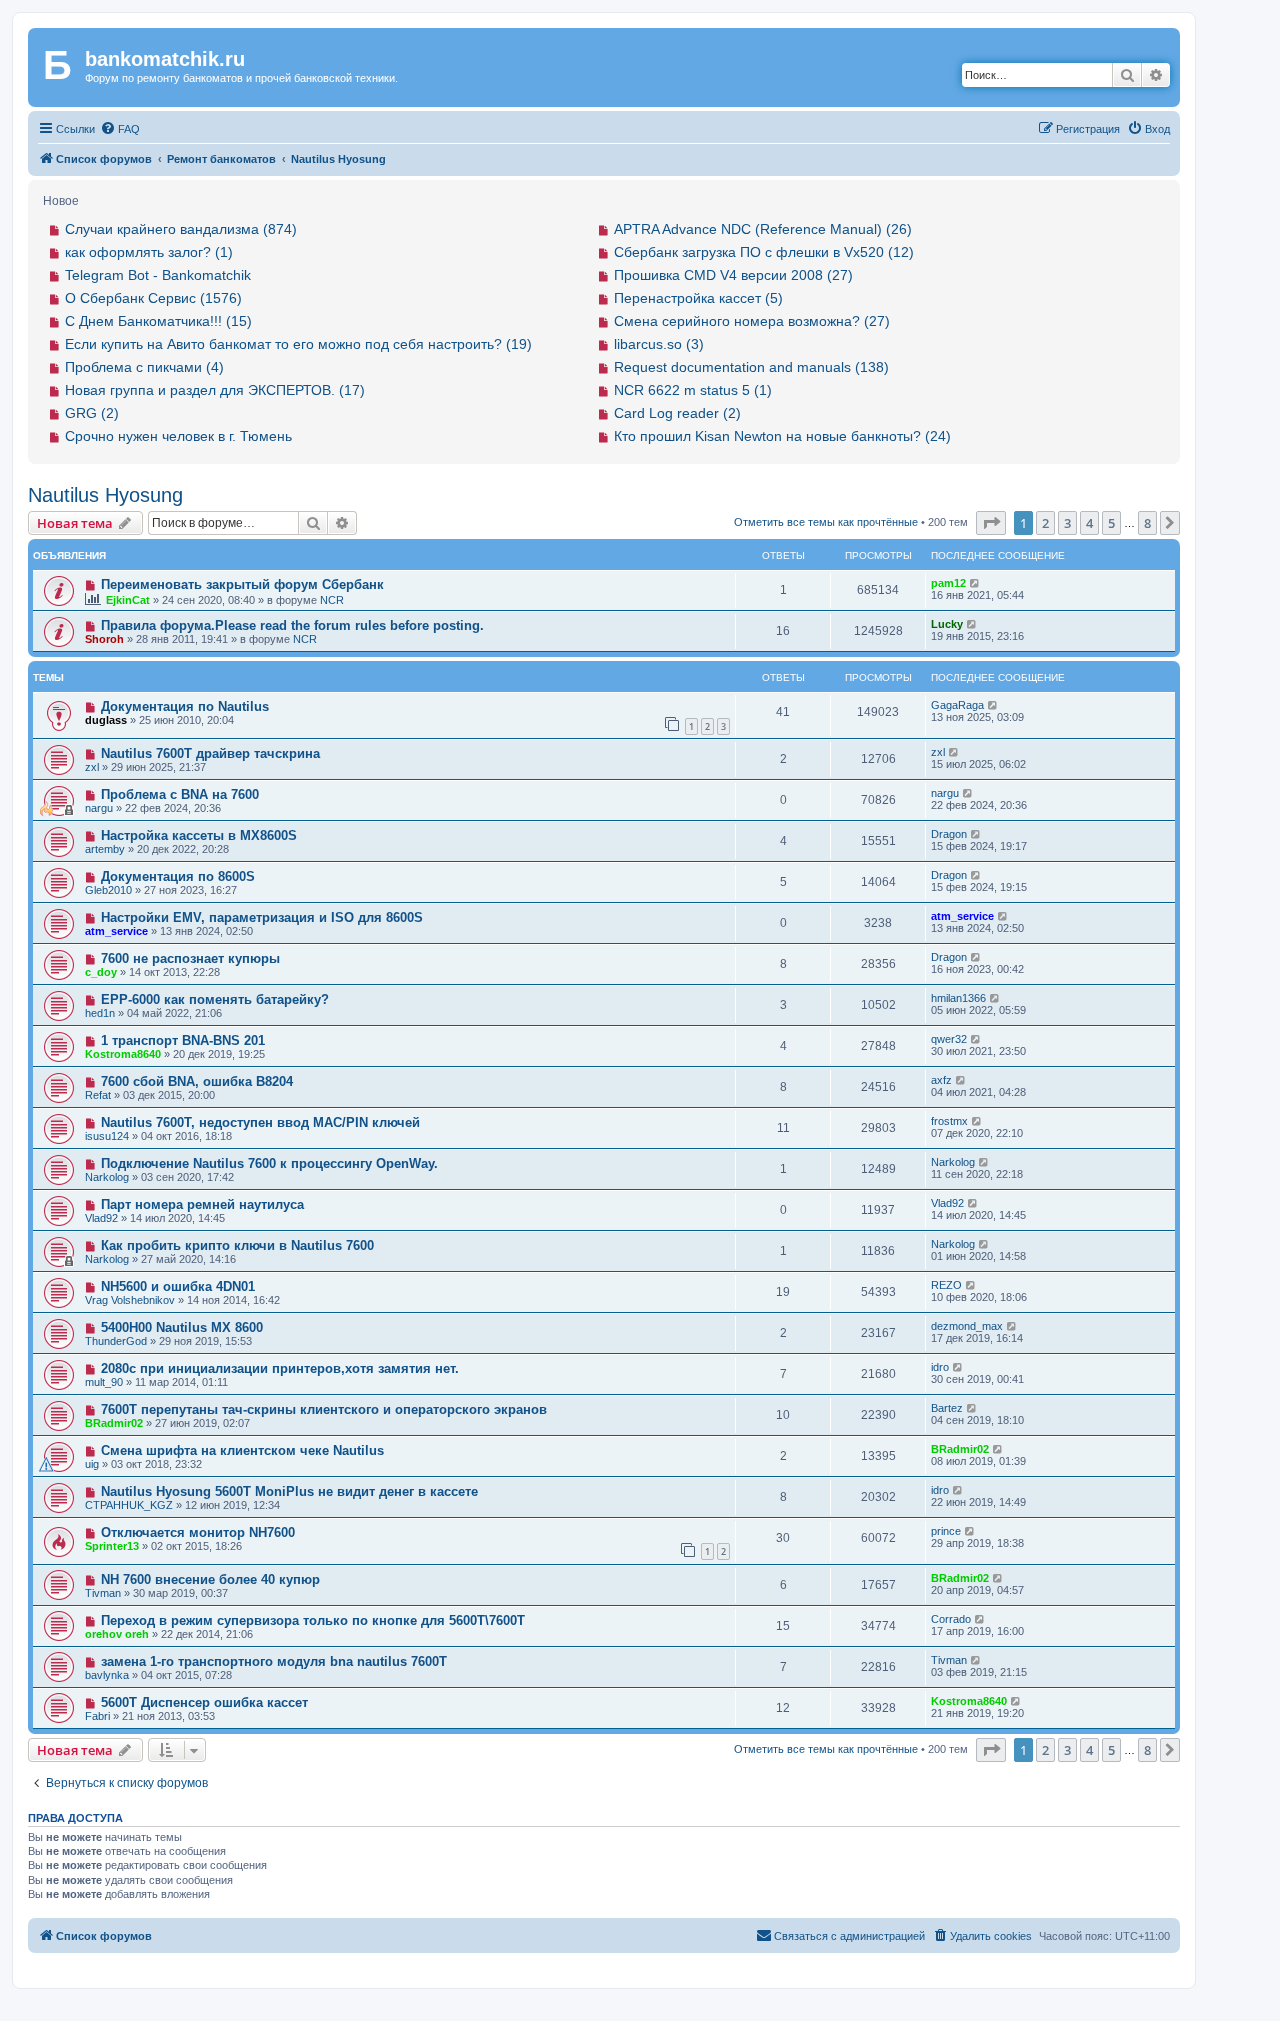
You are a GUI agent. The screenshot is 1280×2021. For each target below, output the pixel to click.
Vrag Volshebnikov (130, 1300)
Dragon (949, 834)
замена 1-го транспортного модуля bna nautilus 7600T (274, 1661)
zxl (92, 767)
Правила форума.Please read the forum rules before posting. (292, 625)
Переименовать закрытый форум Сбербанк (242, 584)
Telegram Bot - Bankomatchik (158, 275)
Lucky (947, 624)
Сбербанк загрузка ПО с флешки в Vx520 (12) (764, 252)
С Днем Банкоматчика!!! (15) (158, 321)
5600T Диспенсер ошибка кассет (204, 1702)
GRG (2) (92, 413)
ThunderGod (116, 1341)
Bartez (947, 1408)
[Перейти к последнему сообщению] (975, 583)
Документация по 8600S (178, 876)
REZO (946, 1285)
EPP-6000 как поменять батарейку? (215, 999)
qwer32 (949, 1039)
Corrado (951, 1619)
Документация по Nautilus (185, 706)
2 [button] (1045, 523)
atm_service (116, 931)
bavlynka (107, 1675)
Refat (98, 1095)
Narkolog (107, 1177)
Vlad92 (101, 1218)
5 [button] (1111, 523)
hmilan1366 (958, 998)
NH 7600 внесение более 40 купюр (210, 1579)
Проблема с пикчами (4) (144, 367)
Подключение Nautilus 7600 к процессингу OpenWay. (269, 1163)
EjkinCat (128, 600)
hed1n (100, 1013)
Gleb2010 (108, 890)
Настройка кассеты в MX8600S (199, 835)
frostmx (949, 1121)
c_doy (101, 972)
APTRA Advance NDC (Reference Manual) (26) (763, 229)
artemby (105, 849)
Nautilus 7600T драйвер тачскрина (210, 753)
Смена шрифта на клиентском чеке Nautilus (242, 1450)
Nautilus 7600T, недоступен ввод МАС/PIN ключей (260, 1122)
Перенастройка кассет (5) (698, 298)
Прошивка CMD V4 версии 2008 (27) (733, 275)
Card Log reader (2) (677, 413)
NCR (332, 600)
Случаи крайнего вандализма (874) (181, 229)
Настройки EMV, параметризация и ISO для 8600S (262, 917)
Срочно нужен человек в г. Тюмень (178, 436)
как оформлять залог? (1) (149, 252)
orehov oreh (117, 1634)
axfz (941, 1080)
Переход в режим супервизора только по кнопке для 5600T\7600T (313, 1620)
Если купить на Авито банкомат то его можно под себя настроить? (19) (298, 344)
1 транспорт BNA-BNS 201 (183, 1040)
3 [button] (1067, 523)
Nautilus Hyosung (105, 495)
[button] (991, 523)
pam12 (948, 583)
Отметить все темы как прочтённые (826, 522)
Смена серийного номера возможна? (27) (752, 321)
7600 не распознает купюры (190, 958)
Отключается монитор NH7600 (198, 1532)
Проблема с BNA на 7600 (180, 794)
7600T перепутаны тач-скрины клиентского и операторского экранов (324, 1409)
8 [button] (1147, 523)
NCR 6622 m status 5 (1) (693, 390)
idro (940, 1367)
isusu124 (107, 1136)
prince (946, 1531)
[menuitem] (120, 129)
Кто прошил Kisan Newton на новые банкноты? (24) (782, 436)
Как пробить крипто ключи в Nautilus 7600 (237, 1245)
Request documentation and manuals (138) (751, 367)
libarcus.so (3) (659, 344)
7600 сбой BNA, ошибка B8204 (197, 1081)
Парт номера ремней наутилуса (202, 1204)
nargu (99, 808)
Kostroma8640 (123, 1054)
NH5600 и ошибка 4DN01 (178, 1286)
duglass (106, 720)
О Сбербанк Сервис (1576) (153, 298)
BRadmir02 (114, 1423)
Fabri (97, 1716)
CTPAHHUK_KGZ (129, 1505)
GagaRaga (957, 705)
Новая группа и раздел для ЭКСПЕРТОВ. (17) (215, 390)
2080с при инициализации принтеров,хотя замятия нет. (280, 1368)
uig (92, 1464)
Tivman (103, 1593)
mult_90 (104, 1382)
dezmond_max (967, 1326)
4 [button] (1089, 523)
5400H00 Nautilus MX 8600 (182, 1327)
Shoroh (104, 639)
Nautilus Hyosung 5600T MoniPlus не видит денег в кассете (289, 1491)
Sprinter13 (112, 1546)
